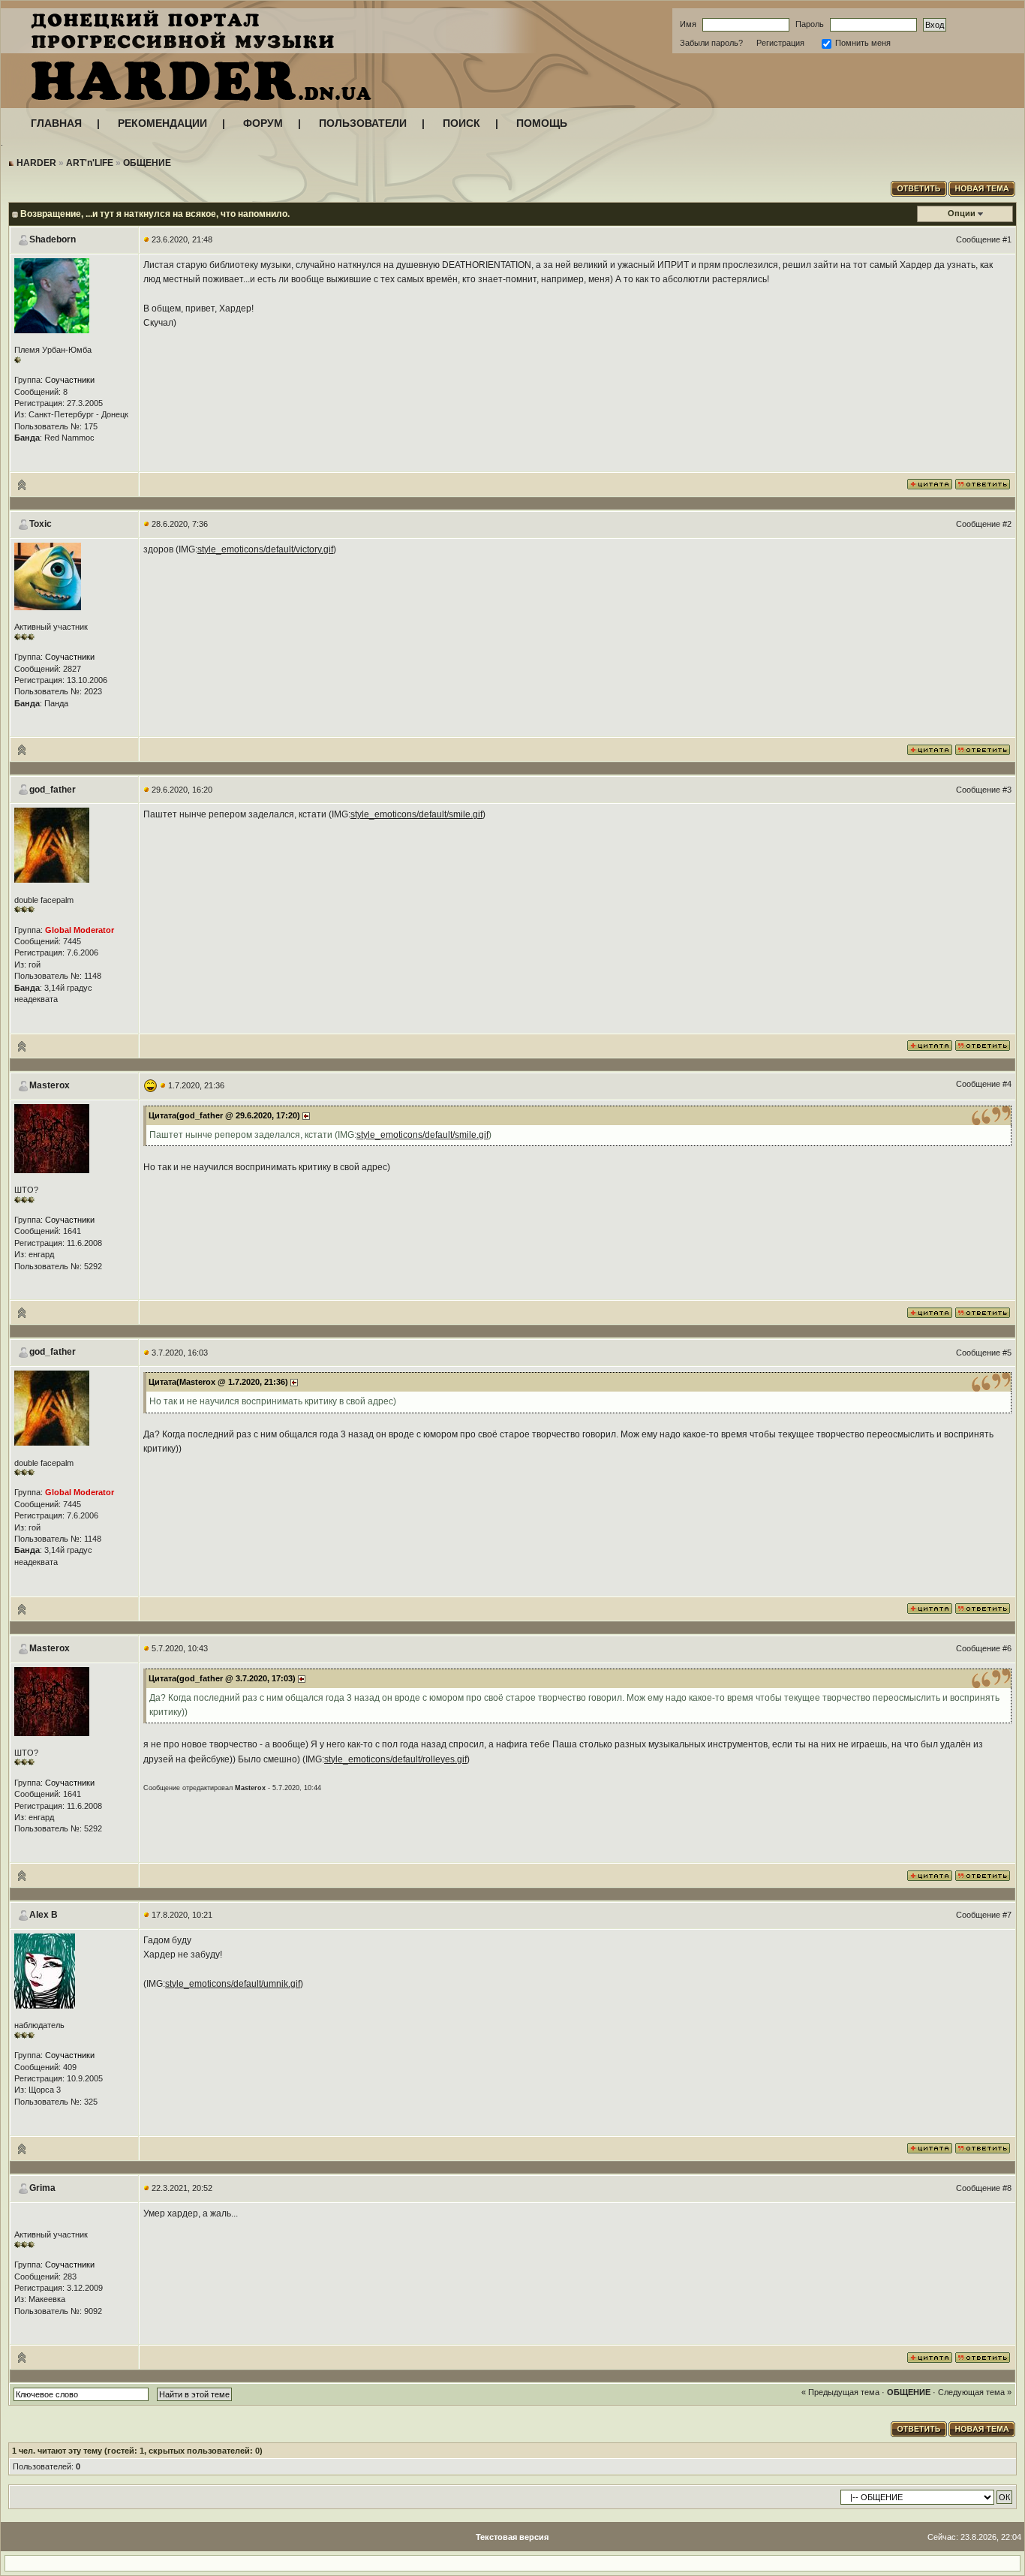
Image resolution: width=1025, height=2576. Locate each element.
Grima (42, 2188)
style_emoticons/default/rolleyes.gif (395, 1759)
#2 (1007, 524)
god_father (53, 790)
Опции (962, 213)
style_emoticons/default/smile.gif (416, 814)
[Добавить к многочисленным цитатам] (930, 483)
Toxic (41, 524)
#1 (1007, 239)
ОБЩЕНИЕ (147, 163)
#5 (1007, 1353)
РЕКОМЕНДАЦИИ (162, 123)
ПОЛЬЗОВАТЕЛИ (363, 123)
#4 (1007, 1084)
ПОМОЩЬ (542, 123)
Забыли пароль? (711, 43)
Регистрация (780, 43)
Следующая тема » (975, 2392)
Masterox (50, 1085)
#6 (1007, 1648)
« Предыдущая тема (840, 2392)
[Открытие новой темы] (983, 187)
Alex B (44, 1915)
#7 (1007, 1915)
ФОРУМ (263, 123)
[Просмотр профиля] (52, 295)
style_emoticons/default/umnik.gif (233, 1984)
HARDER (36, 163)
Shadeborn (53, 239)
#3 (1007, 790)
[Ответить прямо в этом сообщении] (983, 483)
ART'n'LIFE (90, 163)
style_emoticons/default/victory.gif (265, 549)
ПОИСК (461, 123)
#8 (1007, 2188)
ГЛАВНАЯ (56, 123)
